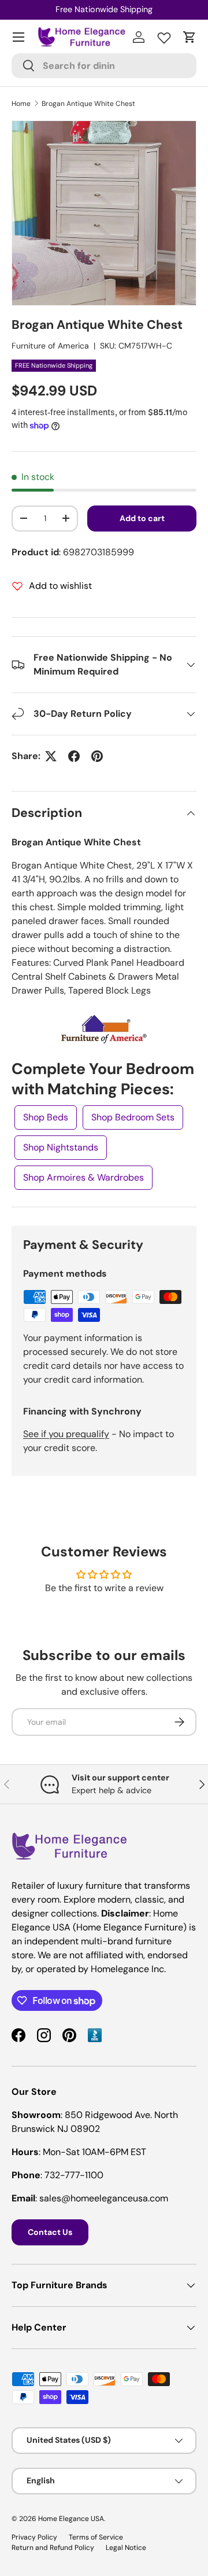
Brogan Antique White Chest (88, 104)
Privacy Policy (34, 2537)
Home (21, 104)
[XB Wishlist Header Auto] (164, 35)
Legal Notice (126, 2548)
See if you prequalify (66, 1434)
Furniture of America (50, 346)
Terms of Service (96, 2537)
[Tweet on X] (51, 756)
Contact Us (50, 2232)
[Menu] (18, 37)
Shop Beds (46, 1117)
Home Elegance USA (71, 2519)
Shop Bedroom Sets (133, 1117)
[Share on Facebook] (74, 756)
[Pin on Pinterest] (97, 756)
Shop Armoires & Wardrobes (83, 1177)
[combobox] (104, 66)
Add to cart (142, 518)
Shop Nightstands (61, 1147)
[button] (190, 37)
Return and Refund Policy (53, 2548)
